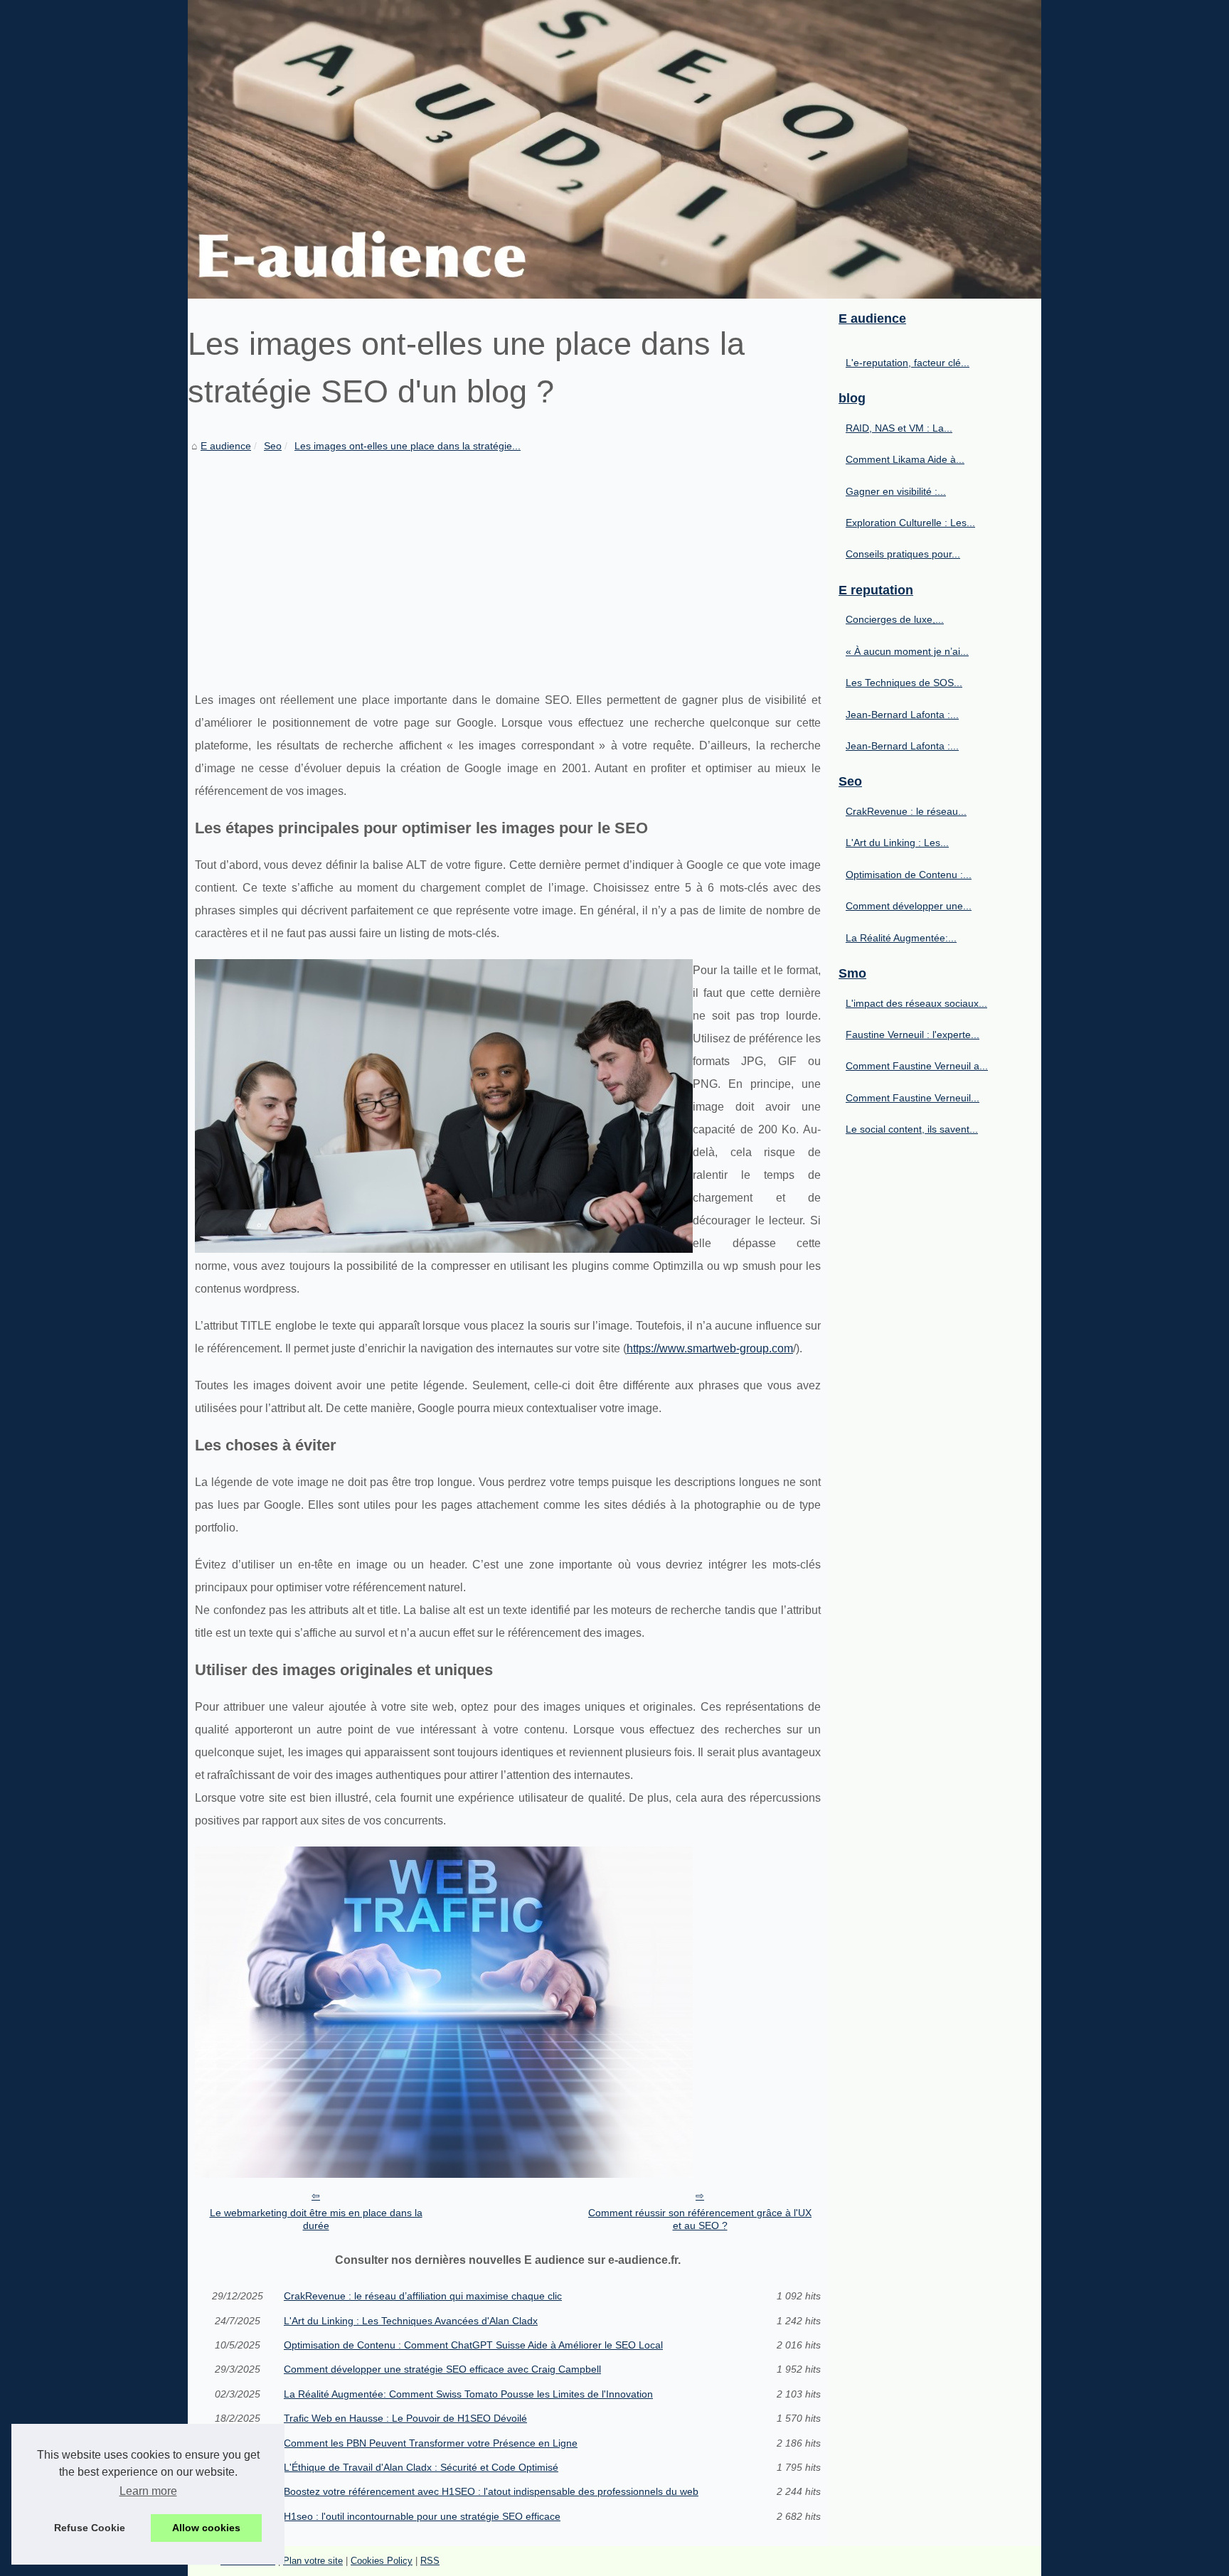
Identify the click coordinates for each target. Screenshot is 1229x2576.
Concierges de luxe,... (895, 619)
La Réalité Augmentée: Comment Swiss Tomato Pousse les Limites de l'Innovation (468, 2394)
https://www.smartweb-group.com (710, 1348)
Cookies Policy (382, 2561)
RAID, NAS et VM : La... (899, 428)
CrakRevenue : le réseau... (906, 811)
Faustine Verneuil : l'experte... (913, 1035)
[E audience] (614, 149)
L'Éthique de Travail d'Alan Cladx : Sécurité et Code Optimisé (421, 2467)
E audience (226, 446)
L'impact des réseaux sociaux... (916, 1003)
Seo (273, 446)
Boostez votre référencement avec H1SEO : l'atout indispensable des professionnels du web (491, 2491)
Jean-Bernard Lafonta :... (902, 715)
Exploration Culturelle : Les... (910, 523)
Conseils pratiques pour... (903, 554)
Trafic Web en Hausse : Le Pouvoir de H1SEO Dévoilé (405, 2418)
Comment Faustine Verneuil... (913, 1098)
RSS (430, 2561)
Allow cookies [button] (206, 2528)
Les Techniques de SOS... (904, 683)
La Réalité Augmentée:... (901, 938)
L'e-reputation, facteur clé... (908, 363)
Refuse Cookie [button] (90, 2528)
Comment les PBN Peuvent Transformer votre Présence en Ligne (431, 2443)
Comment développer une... (909, 906)
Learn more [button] (148, 2491)
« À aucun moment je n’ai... (907, 651)
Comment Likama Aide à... (905, 459)
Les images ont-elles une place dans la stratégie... (408, 446)
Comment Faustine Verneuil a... (917, 1066)
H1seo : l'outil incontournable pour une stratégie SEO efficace (422, 2516)
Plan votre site (313, 2561)
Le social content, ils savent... (912, 1129)
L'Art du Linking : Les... (897, 843)
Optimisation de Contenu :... (909, 875)
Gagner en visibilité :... (896, 491)
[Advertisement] (508, 561)
